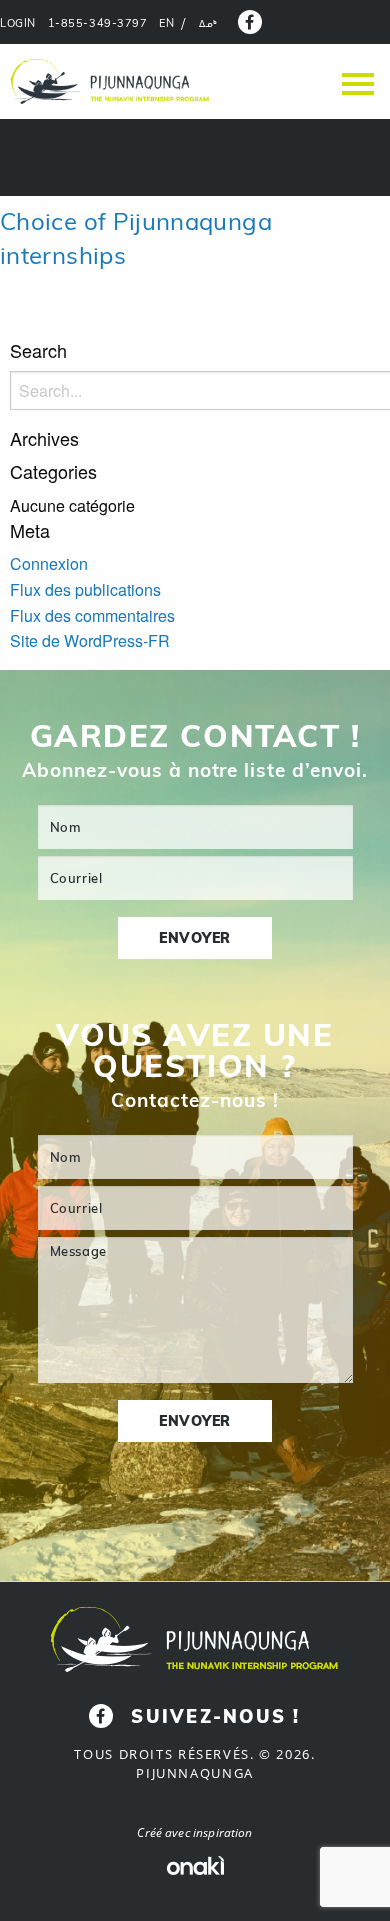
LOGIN (18, 23)
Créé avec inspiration (194, 1832)
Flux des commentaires (92, 615)
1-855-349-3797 (98, 23)
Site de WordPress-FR (90, 640)
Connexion (49, 563)
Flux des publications (85, 589)
